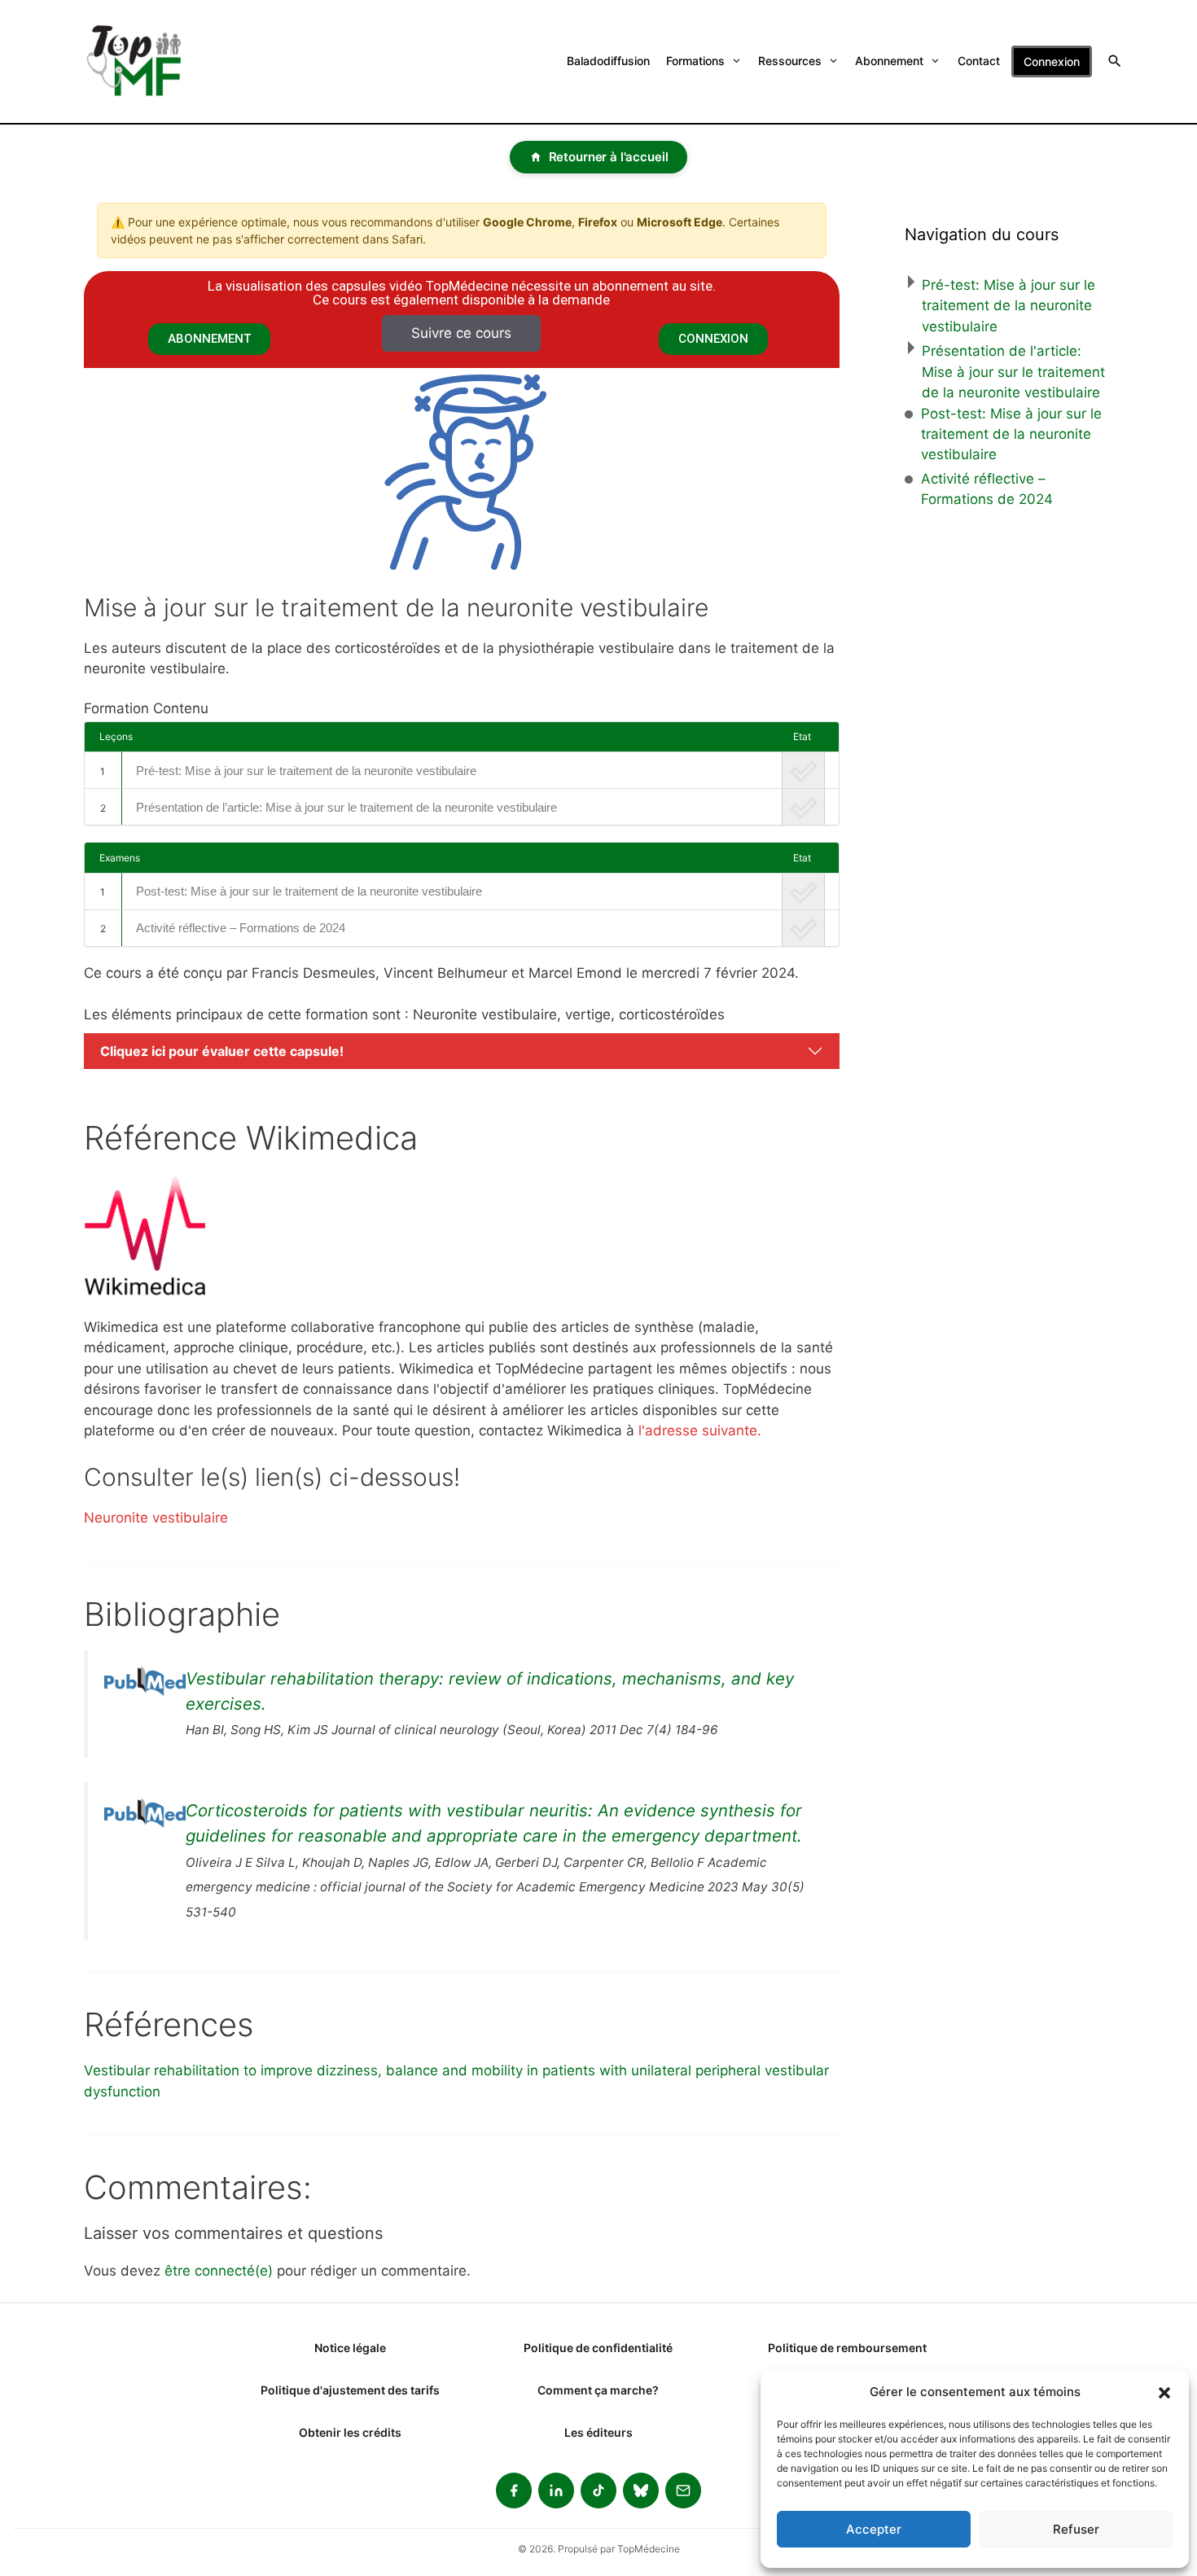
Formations (695, 61)
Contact (979, 61)
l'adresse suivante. (700, 1430)
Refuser (1076, 2529)
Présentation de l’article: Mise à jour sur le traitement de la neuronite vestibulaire (346, 807)
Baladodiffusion (608, 61)
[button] (1164, 2392)
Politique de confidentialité (598, 2348)
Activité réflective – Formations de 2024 (241, 928)
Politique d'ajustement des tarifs (350, 2390)
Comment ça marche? (598, 2390)
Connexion (1052, 61)
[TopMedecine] (144, 61)
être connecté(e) (219, 2271)
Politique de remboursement (847, 2348)
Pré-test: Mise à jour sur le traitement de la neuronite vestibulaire (306, 771)
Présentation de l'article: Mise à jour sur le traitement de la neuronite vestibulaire (1013, 372)
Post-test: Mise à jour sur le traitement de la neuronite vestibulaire (309, 891)
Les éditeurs (598, 2432)
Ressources (790, 61)
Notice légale (350, 2348)
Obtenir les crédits (350, 2432)
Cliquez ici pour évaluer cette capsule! (222, 1051)
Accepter (874, 2529)
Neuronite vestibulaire (156, 1518)
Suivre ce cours (461, 333)
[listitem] (514, 2491)
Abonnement (889, 61)
